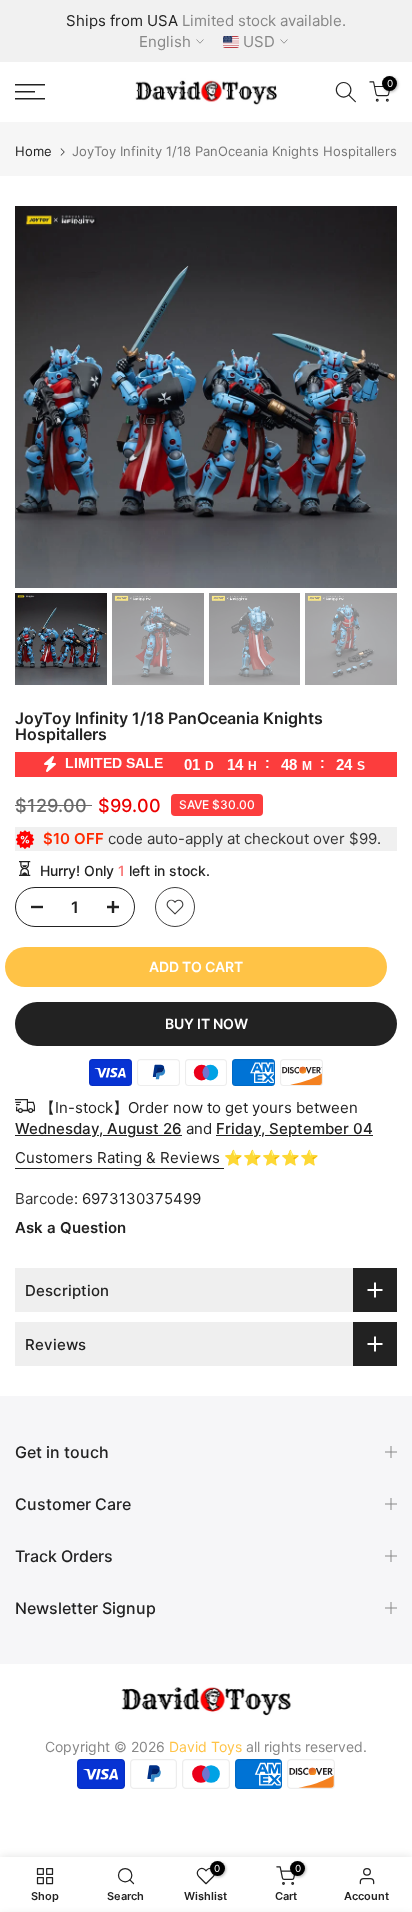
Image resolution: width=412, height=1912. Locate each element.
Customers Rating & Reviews (119, 1157)
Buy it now (206, 1023)
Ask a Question (70, 1227)
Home (33, 151)
